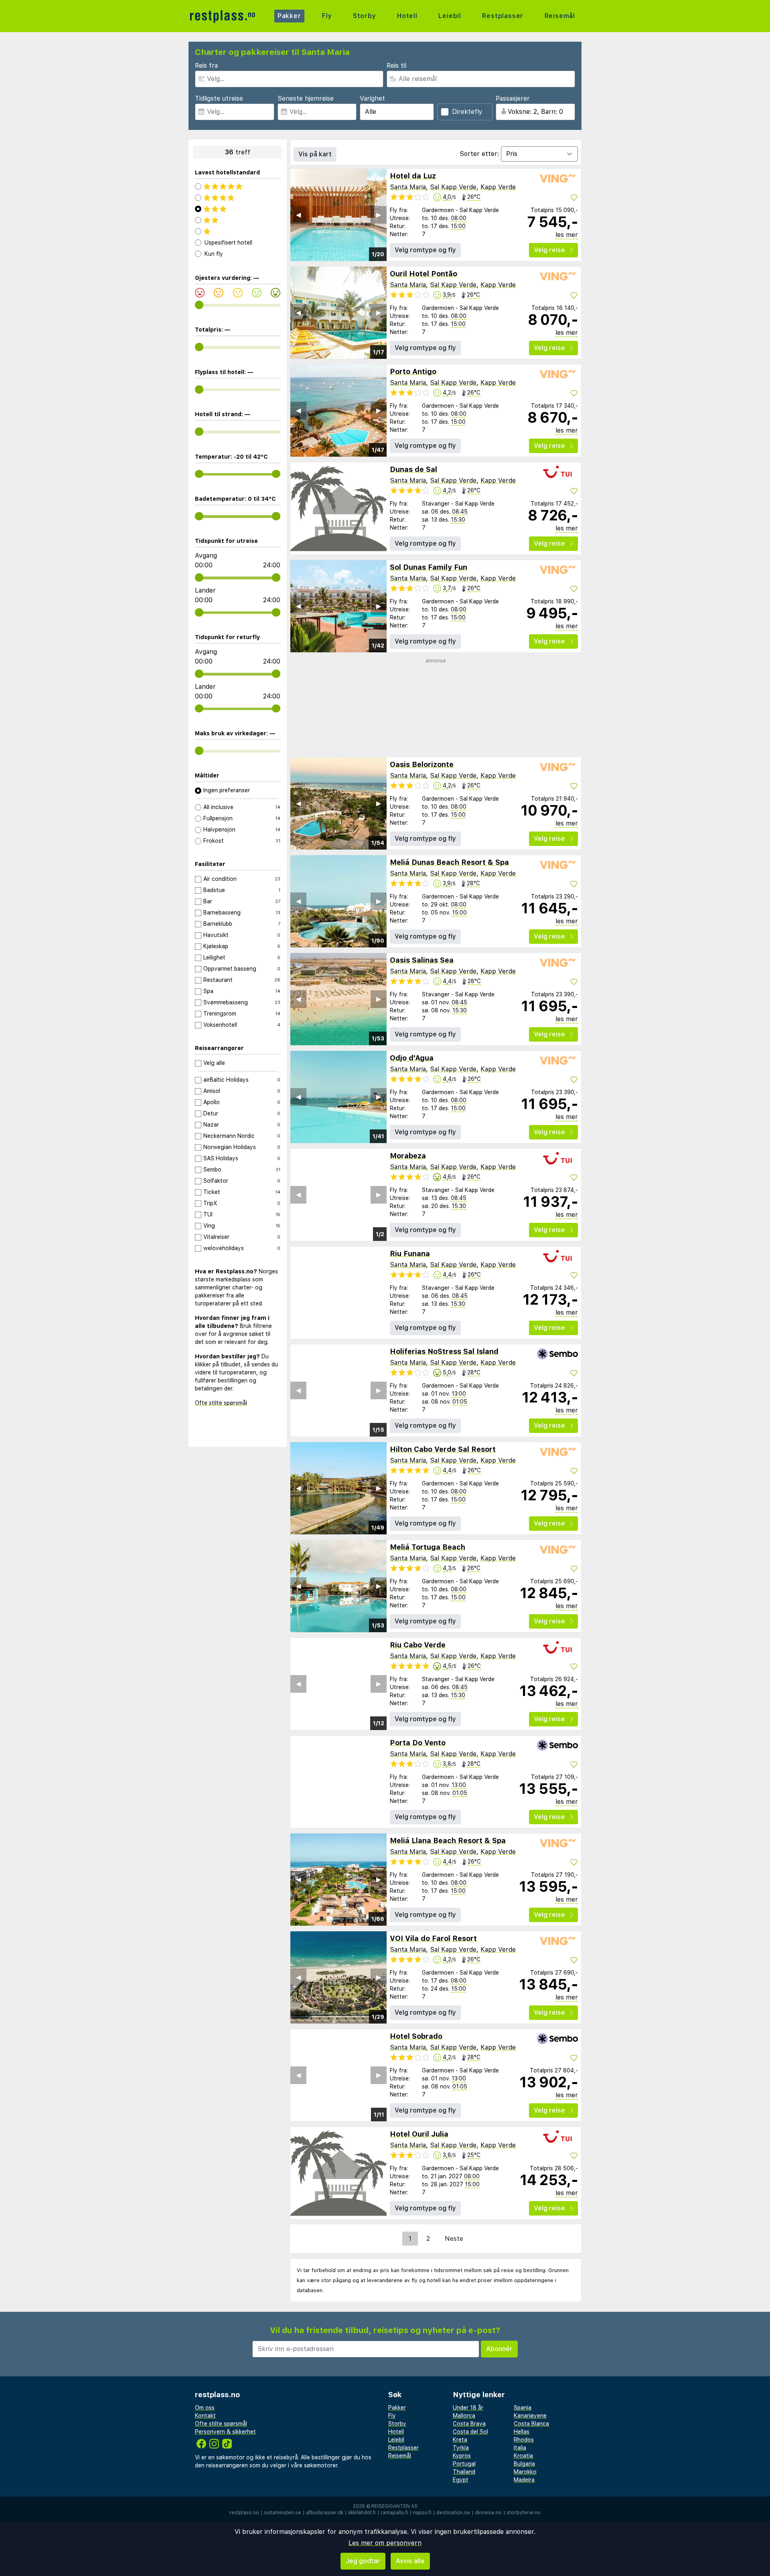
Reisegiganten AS (394, 2506)
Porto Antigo (413, 371)
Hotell (407, 16)
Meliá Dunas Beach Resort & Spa (449, 862)
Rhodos (524, 2440)
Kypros (462, 2456)
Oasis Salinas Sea (422, 960)
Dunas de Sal (413, 469)
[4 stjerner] (238, 198)
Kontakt (205, 2416)
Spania (523, 2408)
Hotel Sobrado (416, 2036)
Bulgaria (524, 2464)
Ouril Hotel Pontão (423, 274)
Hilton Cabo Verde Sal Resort (443, 1449)
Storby (365, 16)
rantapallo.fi (394, 2513)
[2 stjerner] (238, 220)
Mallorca (464, 2416)
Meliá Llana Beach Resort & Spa (448, 1840)
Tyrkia (461, 2448)
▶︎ (379, 215)
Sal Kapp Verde (453, 187)
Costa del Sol (470, 2432)
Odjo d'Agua (412, 1058)
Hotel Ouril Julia (419, 2134)
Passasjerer (513, 98)
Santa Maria (408, 187)
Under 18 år (468, 2408)
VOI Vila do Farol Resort (433, 1938)
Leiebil (450, 16)
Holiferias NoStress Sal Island (444, 1351)
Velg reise (549, 250)
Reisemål (560, 16)
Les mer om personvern (385, 2543)
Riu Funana (410, 1254)
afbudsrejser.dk (325, 2513)
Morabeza (408, 1156)
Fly (327, 16)
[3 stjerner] (238, 209)
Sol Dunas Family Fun (429, 567)
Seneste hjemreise (306, 98)
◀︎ (298, 215)
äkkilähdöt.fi (362, 2513)
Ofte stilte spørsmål (221, 1403)
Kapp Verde (498, 187)
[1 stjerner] (238, 231)
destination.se (453, 2513)
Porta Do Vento (418, 1743)
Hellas (522, 2432)
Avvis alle (410, 2561)
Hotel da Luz (413, 176)
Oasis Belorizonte (422, 764)
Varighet (372, 98)
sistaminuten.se (283, 2513)
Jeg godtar (363, 2561)
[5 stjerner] (238, 186)
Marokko (525, 2472)
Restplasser (503, 16)
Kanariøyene (530, 2416)
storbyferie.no (524, 2513)
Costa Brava (469, 2424)
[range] (199, 305)
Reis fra (206, 66)
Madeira (524, 2480)
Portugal (464, 2464)
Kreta (460, 2440)
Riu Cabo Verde (418, 1645)
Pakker (289, 16)
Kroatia (523, 2456)
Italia (520, 2448)
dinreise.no (488, 2513)
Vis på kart (315, 154)
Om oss (205, 2408)
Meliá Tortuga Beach (428, 1547)
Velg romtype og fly (425, 250)
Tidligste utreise (219, 98)
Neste (454, 2239)
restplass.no (244, 2513)
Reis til (396, 66)
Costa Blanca (531, 2424)
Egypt (461, 2480)
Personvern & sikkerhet (225, 2432)
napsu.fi (422, 2513)
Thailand (464, 2472)
